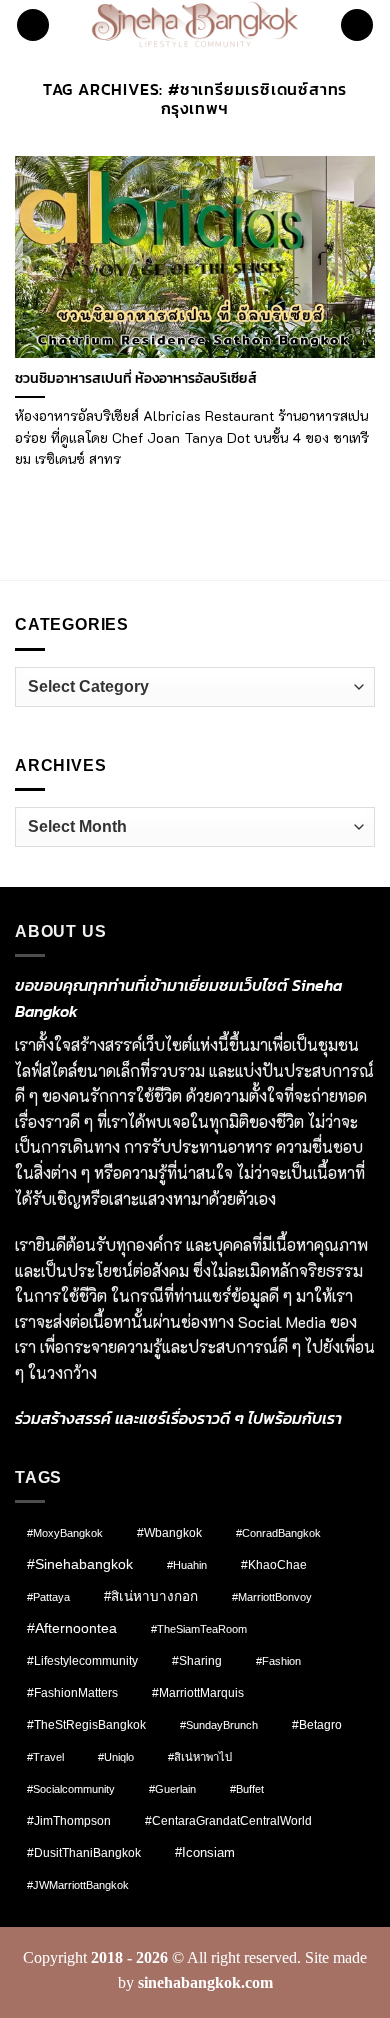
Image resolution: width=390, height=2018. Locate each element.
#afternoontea (72, 1628)
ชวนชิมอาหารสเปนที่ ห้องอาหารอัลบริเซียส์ (136, 379)
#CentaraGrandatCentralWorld (228, 1820)
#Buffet (247, 1789)
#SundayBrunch (219, 1725)
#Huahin (187, 1565)
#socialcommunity (71, 1789)
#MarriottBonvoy (272, 1597)
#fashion (278, 1661)
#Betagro (317, 1725)
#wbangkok (169, 1533)
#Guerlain (172, 1789)
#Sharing (197, 1661)
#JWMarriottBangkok (78, 1885)
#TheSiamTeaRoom (199, 1629)
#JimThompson (69, 1821)
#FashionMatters (72, 1693)
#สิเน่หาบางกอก (151, 1596)
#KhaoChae (274, 1565)
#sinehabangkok (80, 1564)
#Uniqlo (116, 1757)
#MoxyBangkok (65, 1533)
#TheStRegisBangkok (86, 1725)
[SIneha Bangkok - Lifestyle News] (195, 25)
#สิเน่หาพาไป (200, 1757)
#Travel (45, 1757)
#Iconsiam (205, 1852)
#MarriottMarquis (198, 1692)
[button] (33, 25)
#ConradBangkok (278, 1533)
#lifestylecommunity (82, 1661)
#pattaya (48, 1597)
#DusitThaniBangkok (84, 1852)
